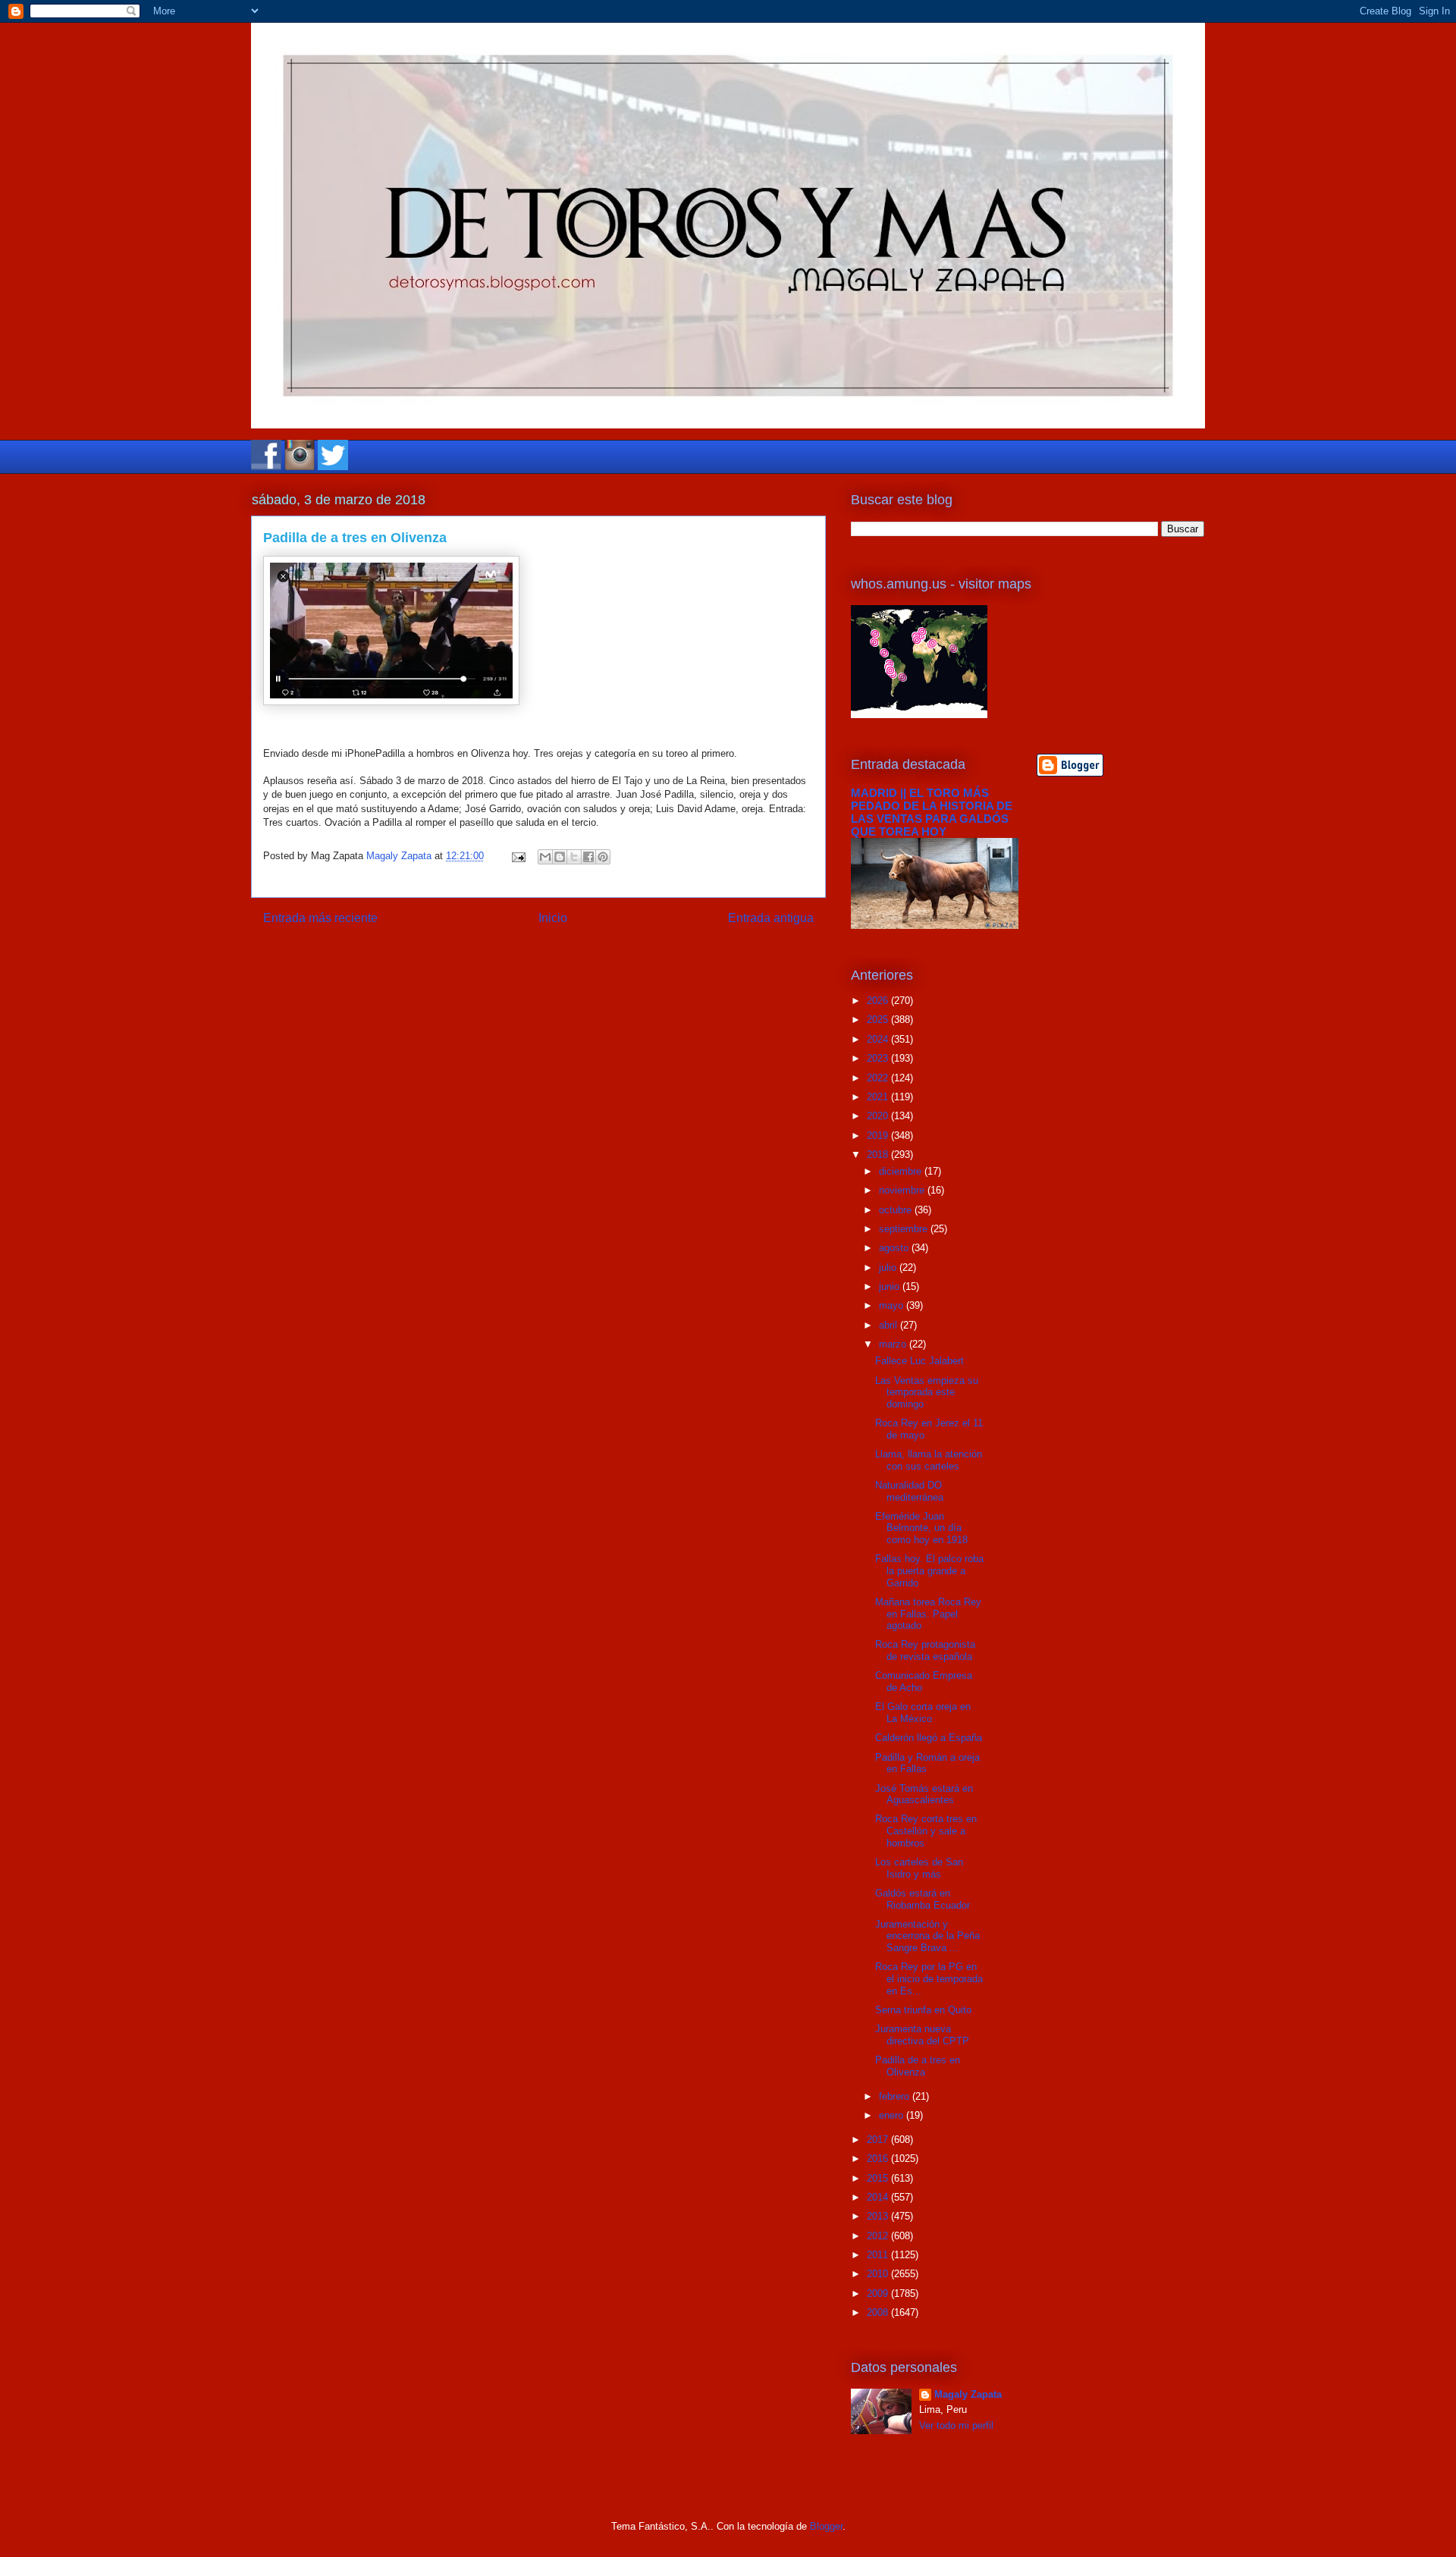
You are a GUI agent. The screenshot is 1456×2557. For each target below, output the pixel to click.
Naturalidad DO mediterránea (909, 1491)
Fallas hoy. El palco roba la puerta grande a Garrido (929, 1570)
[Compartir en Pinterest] (603, 857)
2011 (879, 2255)
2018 (879, 1155)
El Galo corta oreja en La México (923, 1713)
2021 (879, 1097)
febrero (896, 2096)
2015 (879, 2178)
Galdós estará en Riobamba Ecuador (923, 1899)
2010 (879, 2274)
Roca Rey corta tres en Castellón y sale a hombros (926, 1831)
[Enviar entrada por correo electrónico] (518, 856)
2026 (879, 1001)
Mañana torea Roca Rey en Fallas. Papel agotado (928, 1614)
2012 (879, 2236)
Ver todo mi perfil (956, 2425)
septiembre (905, 1229)
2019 (879, 1136)
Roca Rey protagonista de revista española (925, 1650)
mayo (893, 1305)
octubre (897, 1210)
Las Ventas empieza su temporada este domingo (927, 1392)
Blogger (826, 2526)
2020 (879, 1116)
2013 (879, 2216)
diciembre (902, 1171)
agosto (895, 1248)
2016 (879, 2159)
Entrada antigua (771, 918)
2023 (879, 1058)
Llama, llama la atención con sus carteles (929, 1460)
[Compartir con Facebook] (588, 857)
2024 (879, 1039)
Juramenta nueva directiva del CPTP (922, 2035)
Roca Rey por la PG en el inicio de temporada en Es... (929, 1978)
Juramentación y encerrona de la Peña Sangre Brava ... (927, 1936)
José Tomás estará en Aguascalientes (924, 1795)
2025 (879, 1020)
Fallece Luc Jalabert (919, 1361)
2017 (879, 2140)
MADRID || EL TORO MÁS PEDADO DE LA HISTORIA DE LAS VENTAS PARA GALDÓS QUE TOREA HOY (932, 812)
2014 (879, 2197)
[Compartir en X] (574, 857)
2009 (879, 2293)
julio (889, 1268)
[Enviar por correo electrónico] (545, 857)
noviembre (903, 1190)
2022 (879, 1078)
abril (890, 1325)
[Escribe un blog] (560, 857)
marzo (894, 1344)
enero (893, 2115)
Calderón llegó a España (929, 1738)
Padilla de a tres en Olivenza (918, 2066)
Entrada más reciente (320, 918)
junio (891, 1286)
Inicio (553, 918)
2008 (879, 2312)
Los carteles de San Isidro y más (919, 1868)
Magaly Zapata (968, 2394)
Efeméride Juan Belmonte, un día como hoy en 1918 (921, 1528)
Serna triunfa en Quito (923, 2010)
